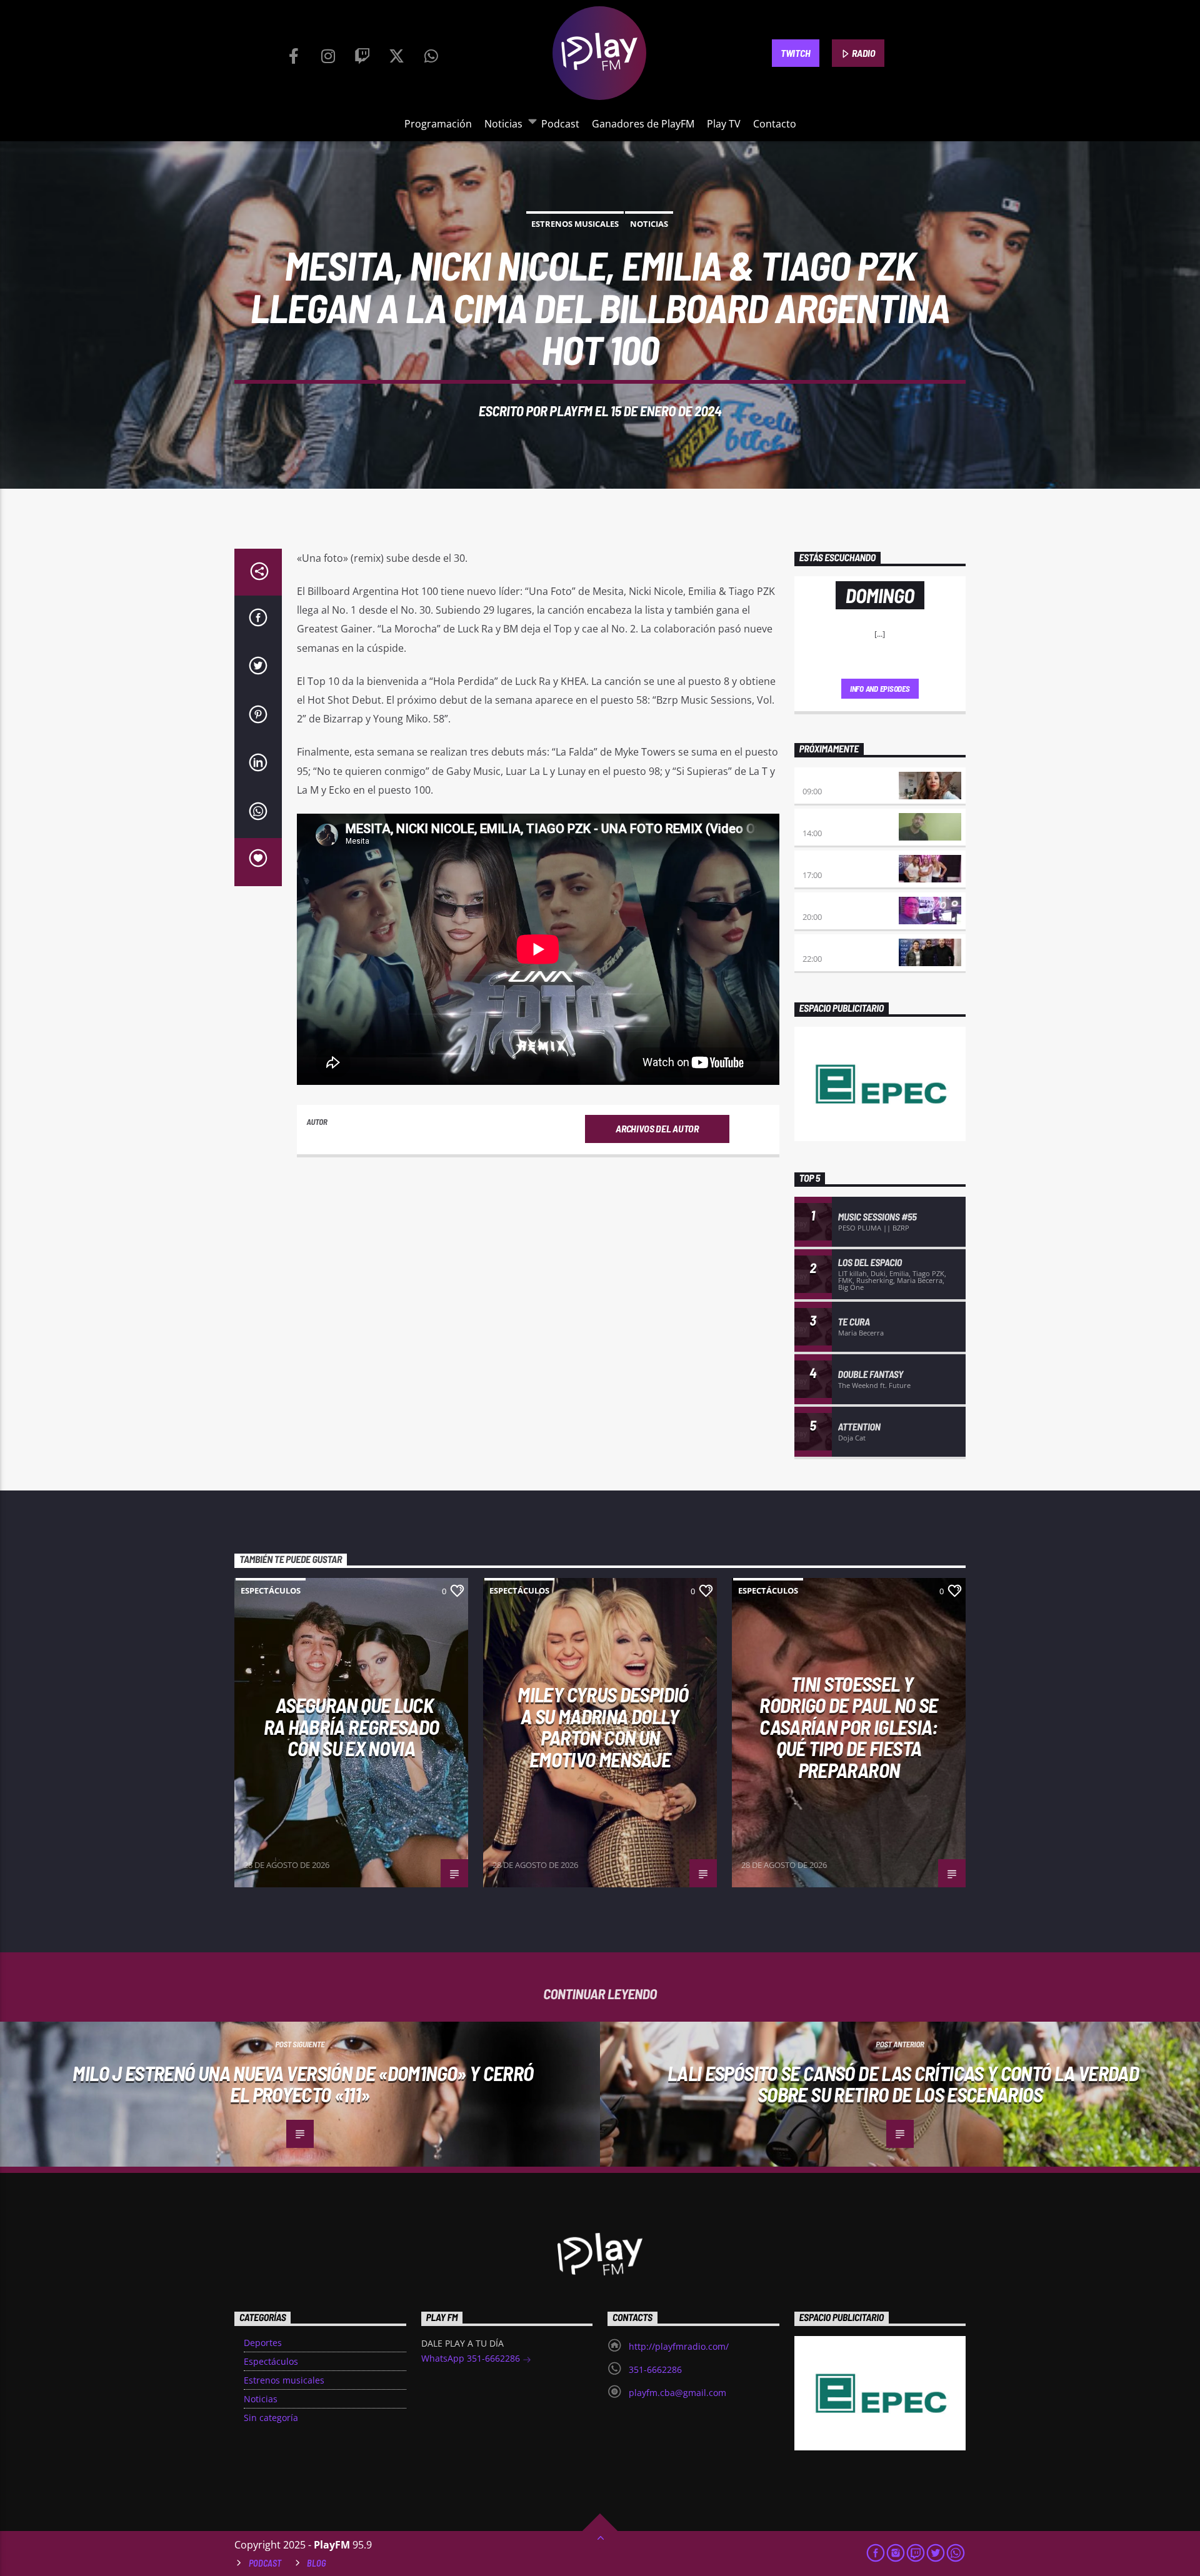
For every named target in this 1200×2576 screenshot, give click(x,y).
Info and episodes (880, 689)
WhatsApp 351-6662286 (472, 2358)
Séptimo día (826, 904)
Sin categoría (271, 2418)
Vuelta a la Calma (841, 820)
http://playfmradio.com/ (679, 2346)
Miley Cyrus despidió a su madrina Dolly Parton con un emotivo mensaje (603, 1727)
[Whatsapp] (431, 53)
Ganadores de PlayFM (643, 124)
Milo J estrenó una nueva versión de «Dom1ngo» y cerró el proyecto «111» (303, 2084)
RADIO (863, 53)
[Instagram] (328, 53)
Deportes (263, 2343)
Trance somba (832, 946)
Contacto (775, 124)
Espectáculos (271, 1590)
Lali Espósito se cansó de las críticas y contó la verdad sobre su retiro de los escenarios (903, 2084)
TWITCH (795, 53)
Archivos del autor (657, 1128)
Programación (438, 124)
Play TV (724, 124)
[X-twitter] (397, 53)
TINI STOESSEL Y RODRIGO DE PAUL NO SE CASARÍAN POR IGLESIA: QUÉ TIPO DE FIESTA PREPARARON (849, 1727)
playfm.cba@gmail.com (677, 2393)
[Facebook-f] (294, 53)
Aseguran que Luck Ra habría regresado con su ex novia (352, 1726)
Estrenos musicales (575, 224)
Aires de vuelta (835, 779)
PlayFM (571, 411)
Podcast (560, 124)
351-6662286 (655, 2369)
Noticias (503, 124)
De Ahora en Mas (836, 862)
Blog (317, 2563)
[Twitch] (362, 53)
